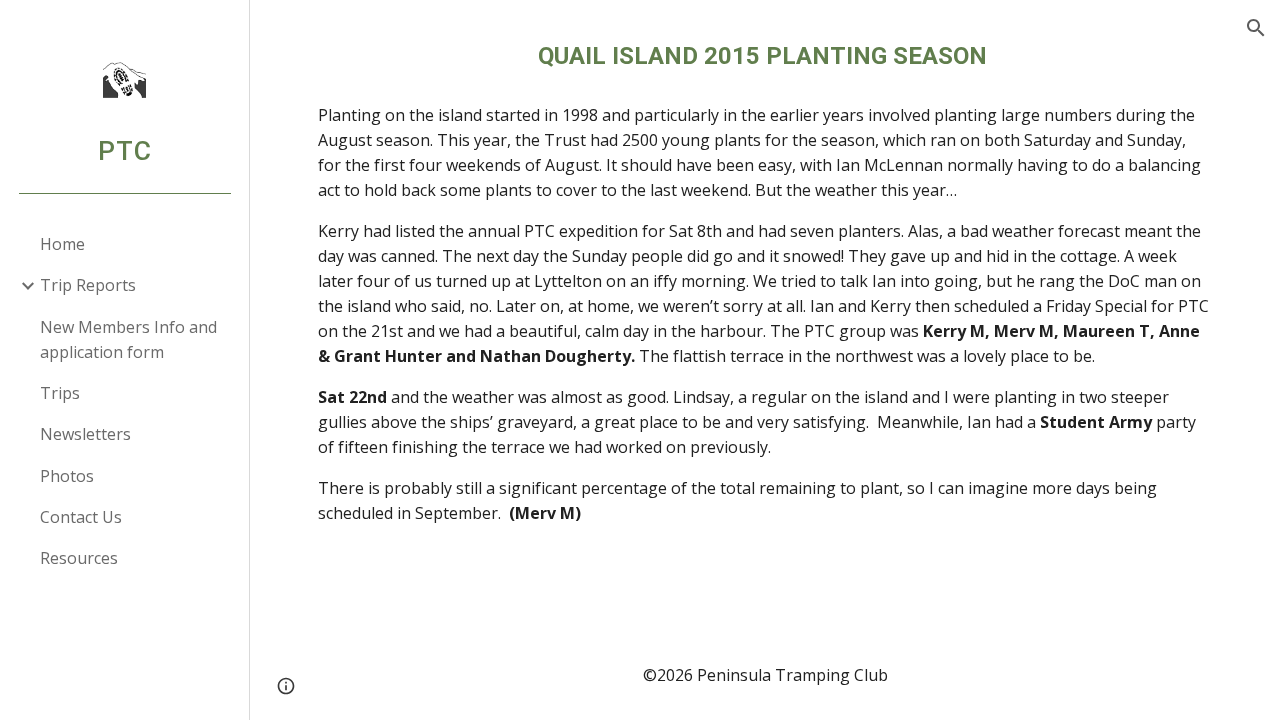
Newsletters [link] (85, 434)
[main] (765, 56)
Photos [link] (67, 476)
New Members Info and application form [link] (128, 339)
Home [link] (62, 244)
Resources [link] (79, 558)
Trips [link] (60, 393)
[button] (1256, 28)
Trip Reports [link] (88, 285)
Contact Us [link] (81, 517)
